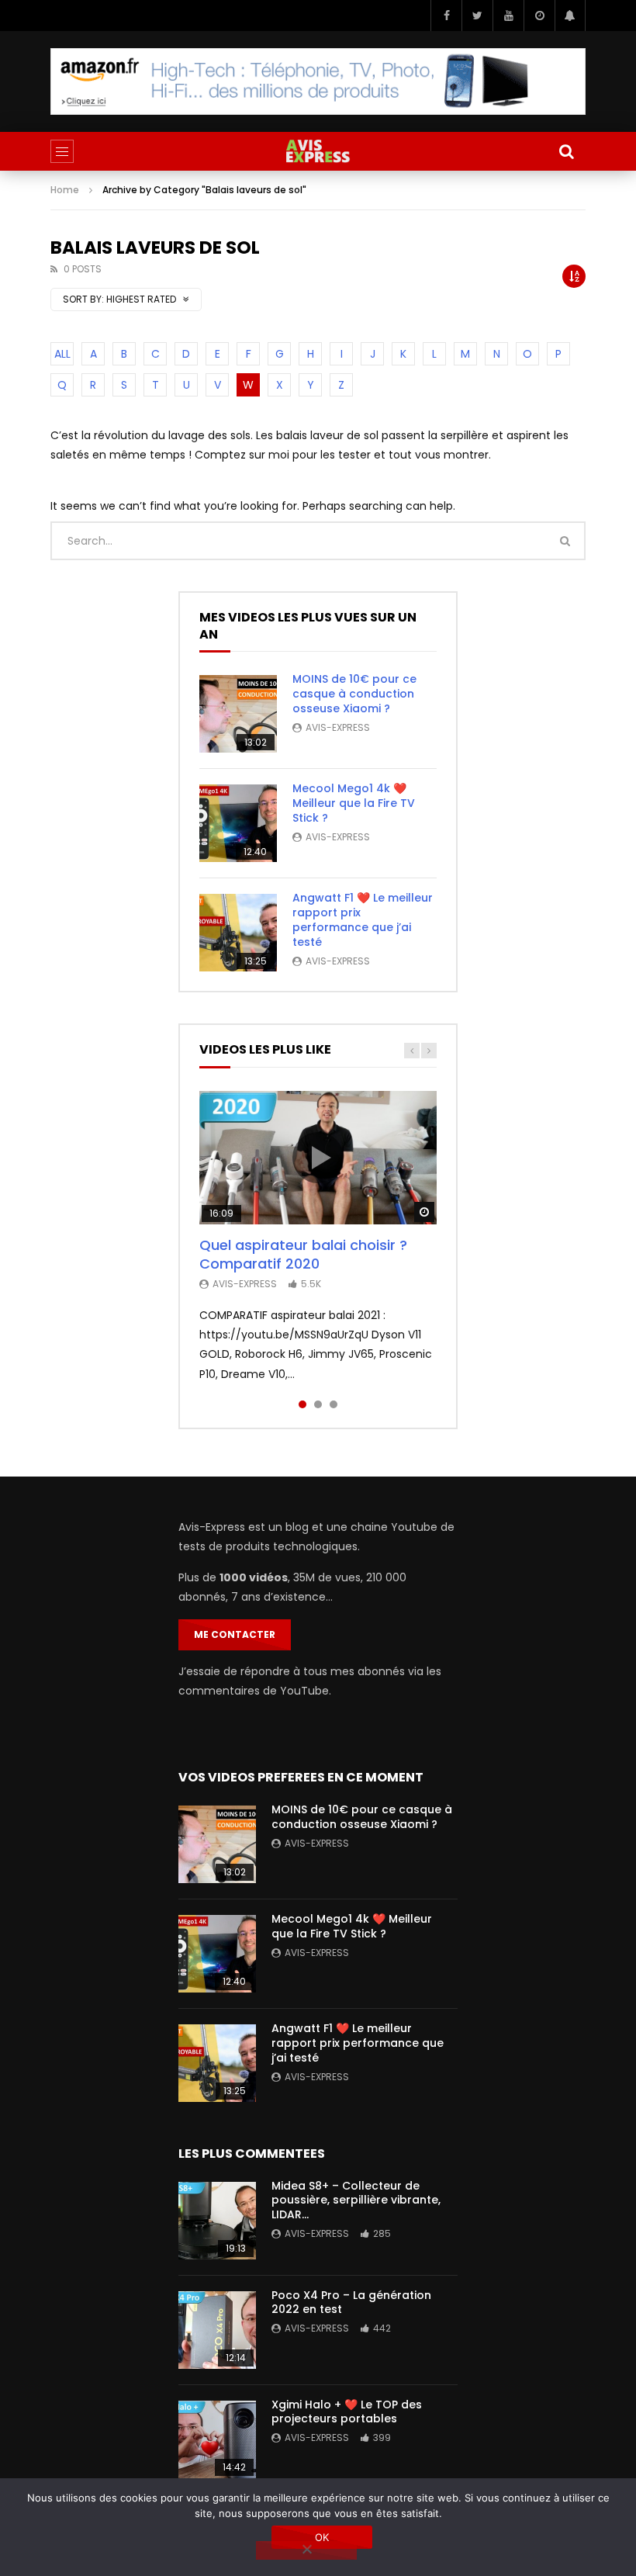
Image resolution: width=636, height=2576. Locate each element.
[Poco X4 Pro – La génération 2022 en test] (217, 2330)
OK (322, 2537)
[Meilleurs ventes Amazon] (318, 81)
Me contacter (235, 1634)
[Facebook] (446, 16)
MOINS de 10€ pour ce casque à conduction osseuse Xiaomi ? (354, 694)
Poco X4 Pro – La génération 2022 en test (351, 2302)
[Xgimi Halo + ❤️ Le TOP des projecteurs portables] (217, 2439)
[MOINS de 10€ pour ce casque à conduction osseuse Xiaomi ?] (238, 714)
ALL (62, 354)
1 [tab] (302, 1404)
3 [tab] (334, 1404)
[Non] (306, 2550)
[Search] (566, 151)
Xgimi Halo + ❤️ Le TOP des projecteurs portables (347, 2412)
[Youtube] (508, 16)
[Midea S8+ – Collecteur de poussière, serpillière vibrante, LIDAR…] (217, 2221)
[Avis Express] (318, 151)
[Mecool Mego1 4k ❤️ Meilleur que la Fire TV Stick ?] (238, 823)
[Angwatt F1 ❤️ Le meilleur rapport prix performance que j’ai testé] (238, 933)
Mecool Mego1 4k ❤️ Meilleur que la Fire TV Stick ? (354, 803)
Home (65, 190)
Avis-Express (338, 727)
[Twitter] (477, 16)
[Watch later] (539, 16)
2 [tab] (318, 1404)
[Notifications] (570, 16)
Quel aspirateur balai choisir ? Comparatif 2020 (303, 1254)
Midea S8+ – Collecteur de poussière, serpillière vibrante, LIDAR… (356, 2200)
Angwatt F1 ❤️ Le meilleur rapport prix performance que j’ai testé (363, 920)
